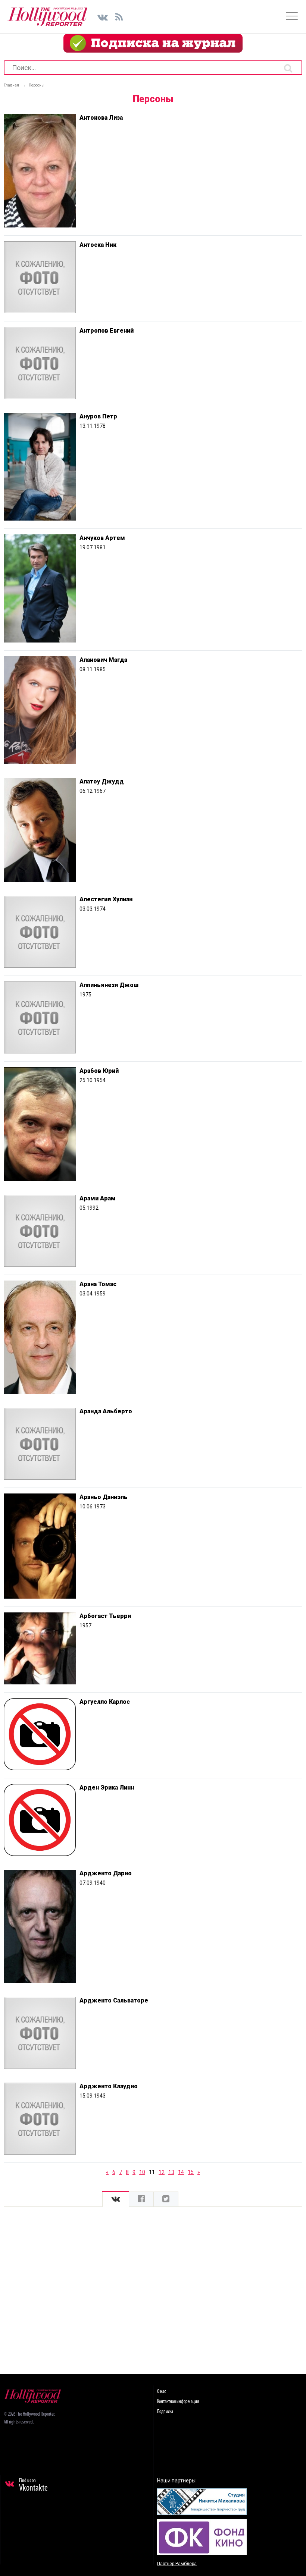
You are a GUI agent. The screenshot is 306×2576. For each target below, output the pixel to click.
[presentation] (116, 2199)
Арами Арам (98, 1198)
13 (171, 2172)
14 (181, 2172)
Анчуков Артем (102, 538)
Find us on (33, 2485)
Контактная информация (178, 2402)
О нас (161, 2392)
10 (142, 2172)
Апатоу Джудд (102, 781)
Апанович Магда (103, 660)
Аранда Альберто (106, 1411)
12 (162, 2172)
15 (191, 2172)
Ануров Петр (98, 416)
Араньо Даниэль (104, 1497)
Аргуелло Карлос (105, 1702)
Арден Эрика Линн (107, 1788)
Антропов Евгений (107, 331)
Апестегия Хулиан (106, 899)
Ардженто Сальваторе (114, 2000)
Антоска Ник (98, 245)
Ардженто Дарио (106, 1873)
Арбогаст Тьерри (105, 1616)
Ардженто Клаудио (109, 2086)
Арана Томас (98, 1284)
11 (152, 2172)
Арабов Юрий (99, 1071)
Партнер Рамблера (177, 2564)
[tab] (116, 2199)
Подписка (165, 2412)
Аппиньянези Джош (109, 985)
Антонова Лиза (101, 118)
